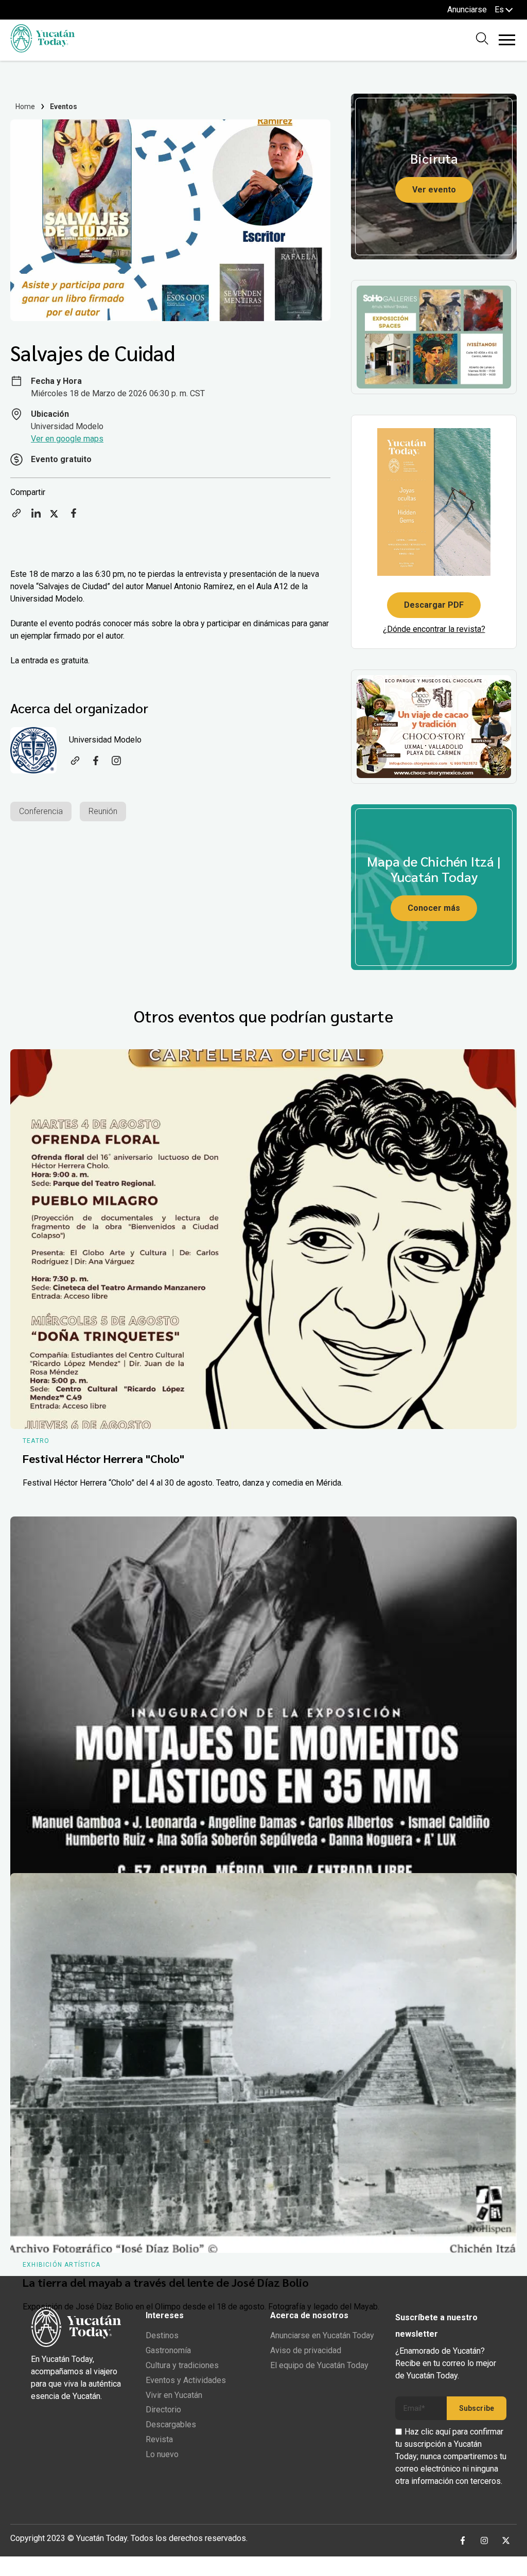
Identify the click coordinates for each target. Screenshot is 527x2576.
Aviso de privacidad (306, 2350)
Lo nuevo (162, 2454)
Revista (159, 2439)
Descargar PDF (434, 605)
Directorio (163, 2410)
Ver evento (434, 190)
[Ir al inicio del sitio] (42, 50)
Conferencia (41, 811)
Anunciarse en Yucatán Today (322, 2335)
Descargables (171, 2424)
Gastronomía (168, 2350)
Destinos (162, 2335)
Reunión (103, 811)
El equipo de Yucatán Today (319, 2365)
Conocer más (434, 908)
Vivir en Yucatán (174, 2395)
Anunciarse (467, 10)
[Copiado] (16, 516)
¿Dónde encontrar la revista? (434, 629)
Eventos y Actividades (186, 2380)
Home (25, 107)
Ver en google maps (67, 439)
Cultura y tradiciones (182, 2365)
